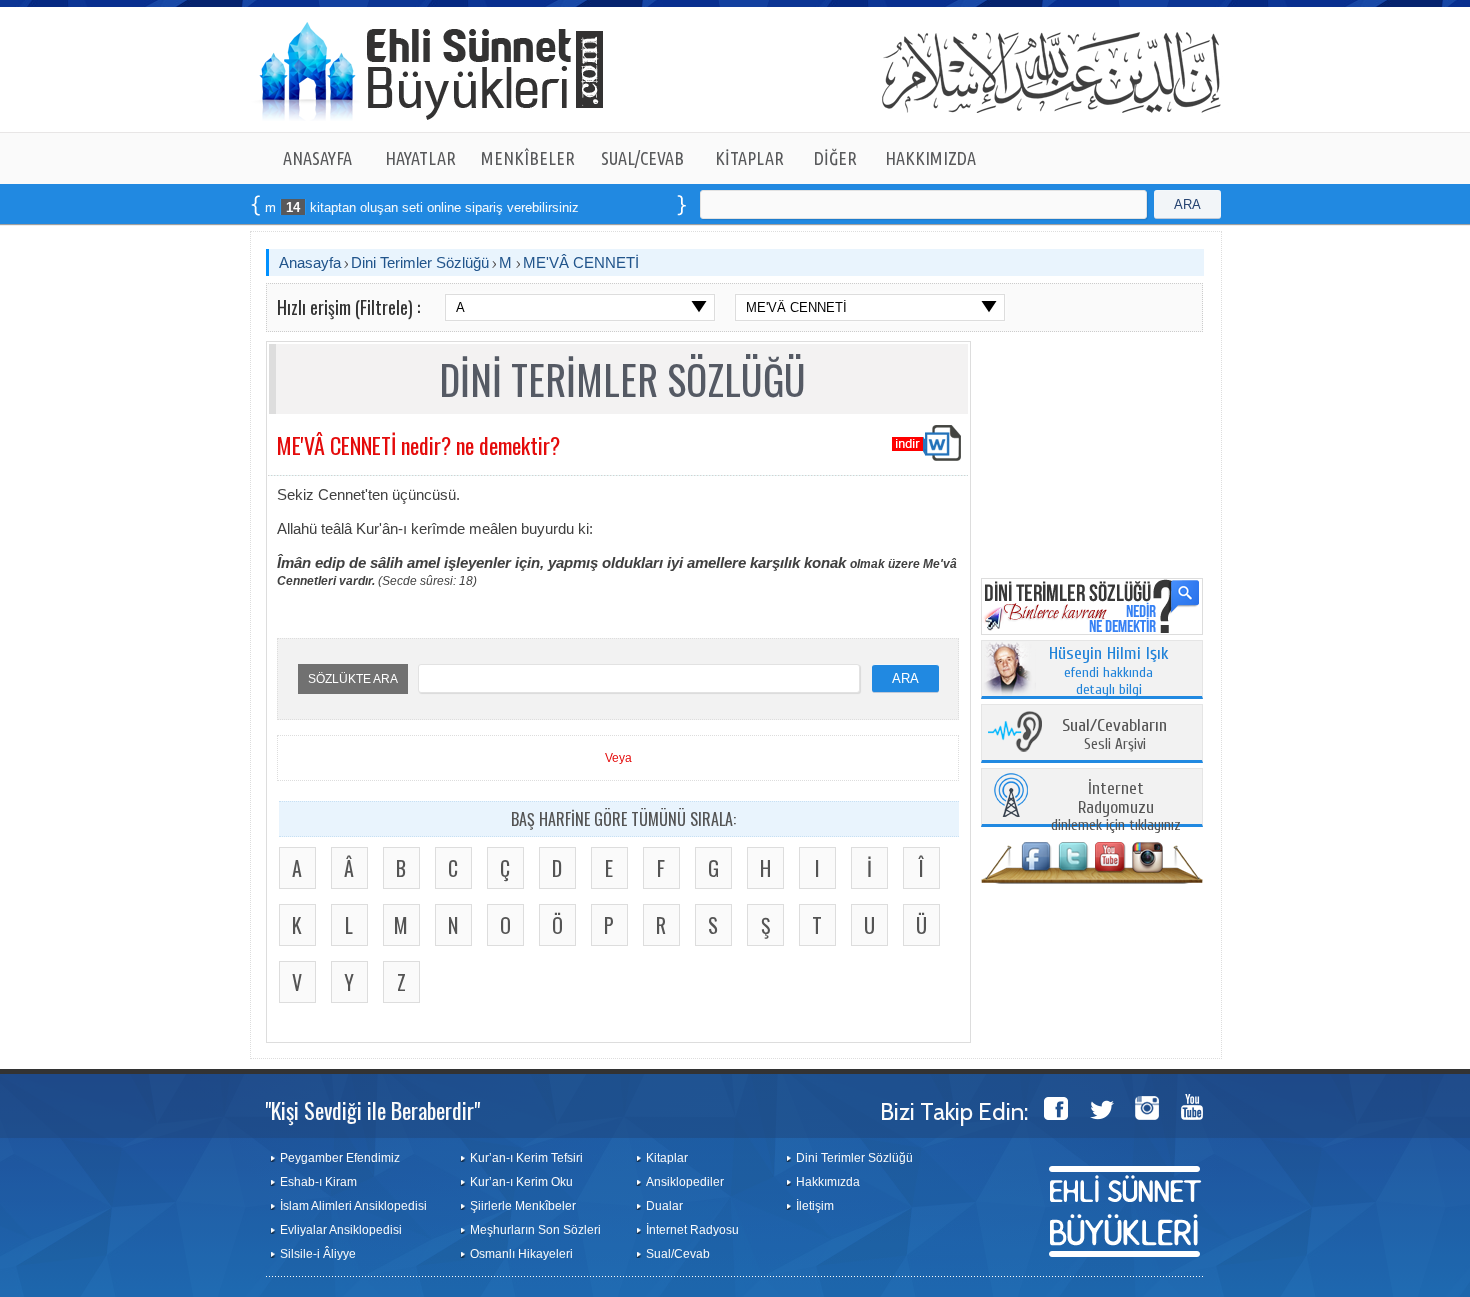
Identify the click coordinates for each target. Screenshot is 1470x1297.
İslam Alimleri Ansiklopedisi (353, 1206)
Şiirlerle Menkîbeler (523, 1206)
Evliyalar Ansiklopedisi (341, 1230)
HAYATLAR (420, 158)
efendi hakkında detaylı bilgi (1109, 672)
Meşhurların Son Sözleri (535, 1230)
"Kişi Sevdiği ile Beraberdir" (372, 1110)
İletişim (815, 1206)
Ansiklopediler (685, 1182)
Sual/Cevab (678, 1254)
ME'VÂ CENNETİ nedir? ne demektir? (418, 445)
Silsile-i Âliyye (318, 1254)
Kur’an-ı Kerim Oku (521, 1182)
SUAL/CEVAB (642, 158)
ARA (1187, 204)
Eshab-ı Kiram (318, 1182)
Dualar (664, 1206)
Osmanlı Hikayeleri (521, 1254)
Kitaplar (667, 1158)
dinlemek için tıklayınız (1116, 807)
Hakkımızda (828, 1182)
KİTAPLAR (749, 158)
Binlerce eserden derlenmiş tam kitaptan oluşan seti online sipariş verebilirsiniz (310, 207)
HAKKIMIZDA (930, 158)
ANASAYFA (317, 158)
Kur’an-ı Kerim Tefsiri (526, 1158)
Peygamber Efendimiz (340, 1158)
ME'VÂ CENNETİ (581, 262)
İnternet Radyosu (692, 1230)
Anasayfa (310, 262)
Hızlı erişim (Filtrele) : (348, 307)
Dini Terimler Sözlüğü (420, 262)
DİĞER (835, 158)
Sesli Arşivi (1114, 735)
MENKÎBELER (528, 158)
